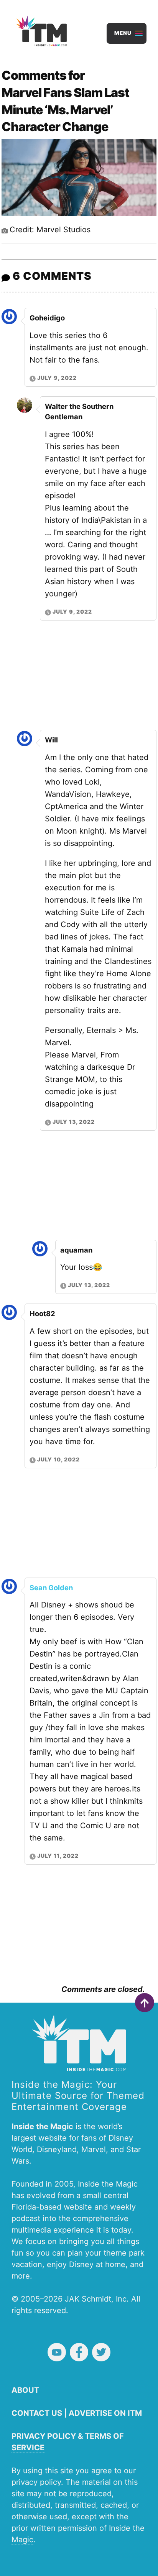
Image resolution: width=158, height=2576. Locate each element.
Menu (123, 33)
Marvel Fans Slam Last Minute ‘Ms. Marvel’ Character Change (65, 110)
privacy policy (36, 2482)
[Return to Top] (145, 2003)
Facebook (79, 2352)
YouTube (57, 2352)
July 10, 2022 (58, 1459)
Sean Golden (51, 1588)
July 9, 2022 (57, 378)
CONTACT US (37, 2413)
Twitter (101, 2352)
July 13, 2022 (74, 1122)
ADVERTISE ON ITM (105, 2413)
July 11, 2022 (58, 1856)
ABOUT (25, 2390)
